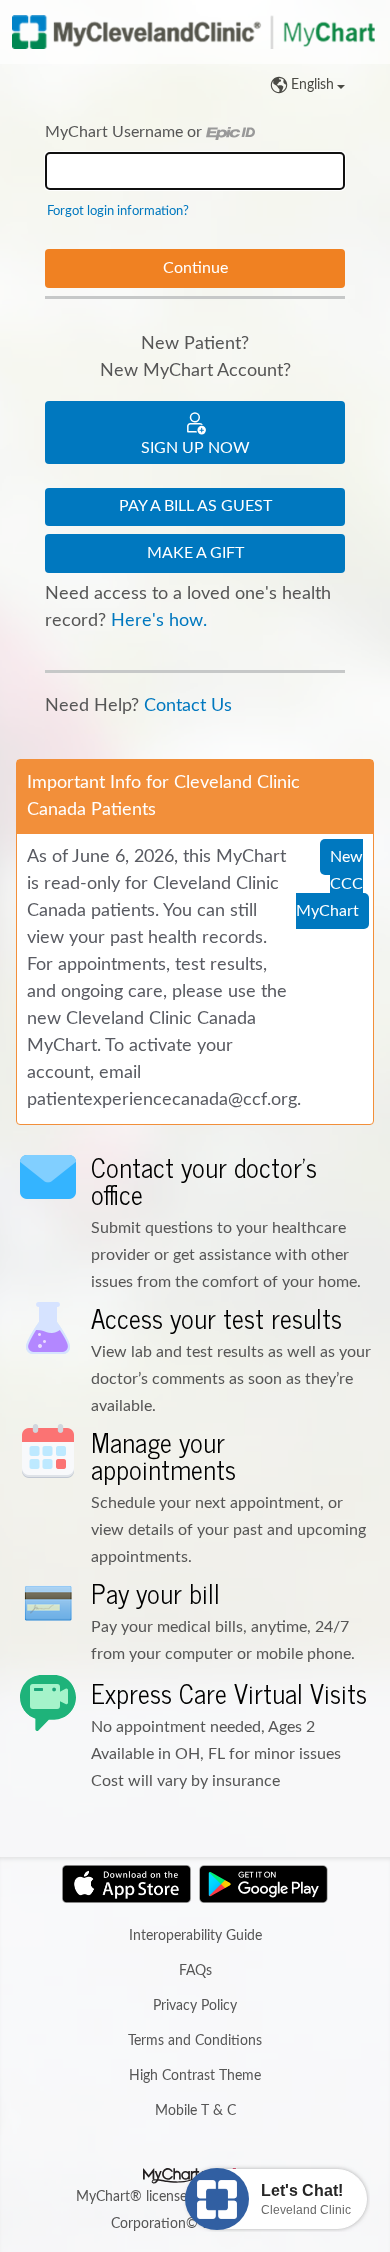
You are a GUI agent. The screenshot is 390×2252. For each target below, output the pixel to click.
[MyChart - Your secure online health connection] (195, 32)
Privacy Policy (195, 2006)
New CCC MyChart (329, 884)
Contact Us (188, 706)
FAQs (195, 1971)
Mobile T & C (195, 2111)
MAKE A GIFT (195, 553)
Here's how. (159, 621)
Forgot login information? (118, 211)
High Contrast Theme (195, 2076)
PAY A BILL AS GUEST (195, 506)
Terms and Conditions (195, 2041)
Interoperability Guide (195, 1936)
